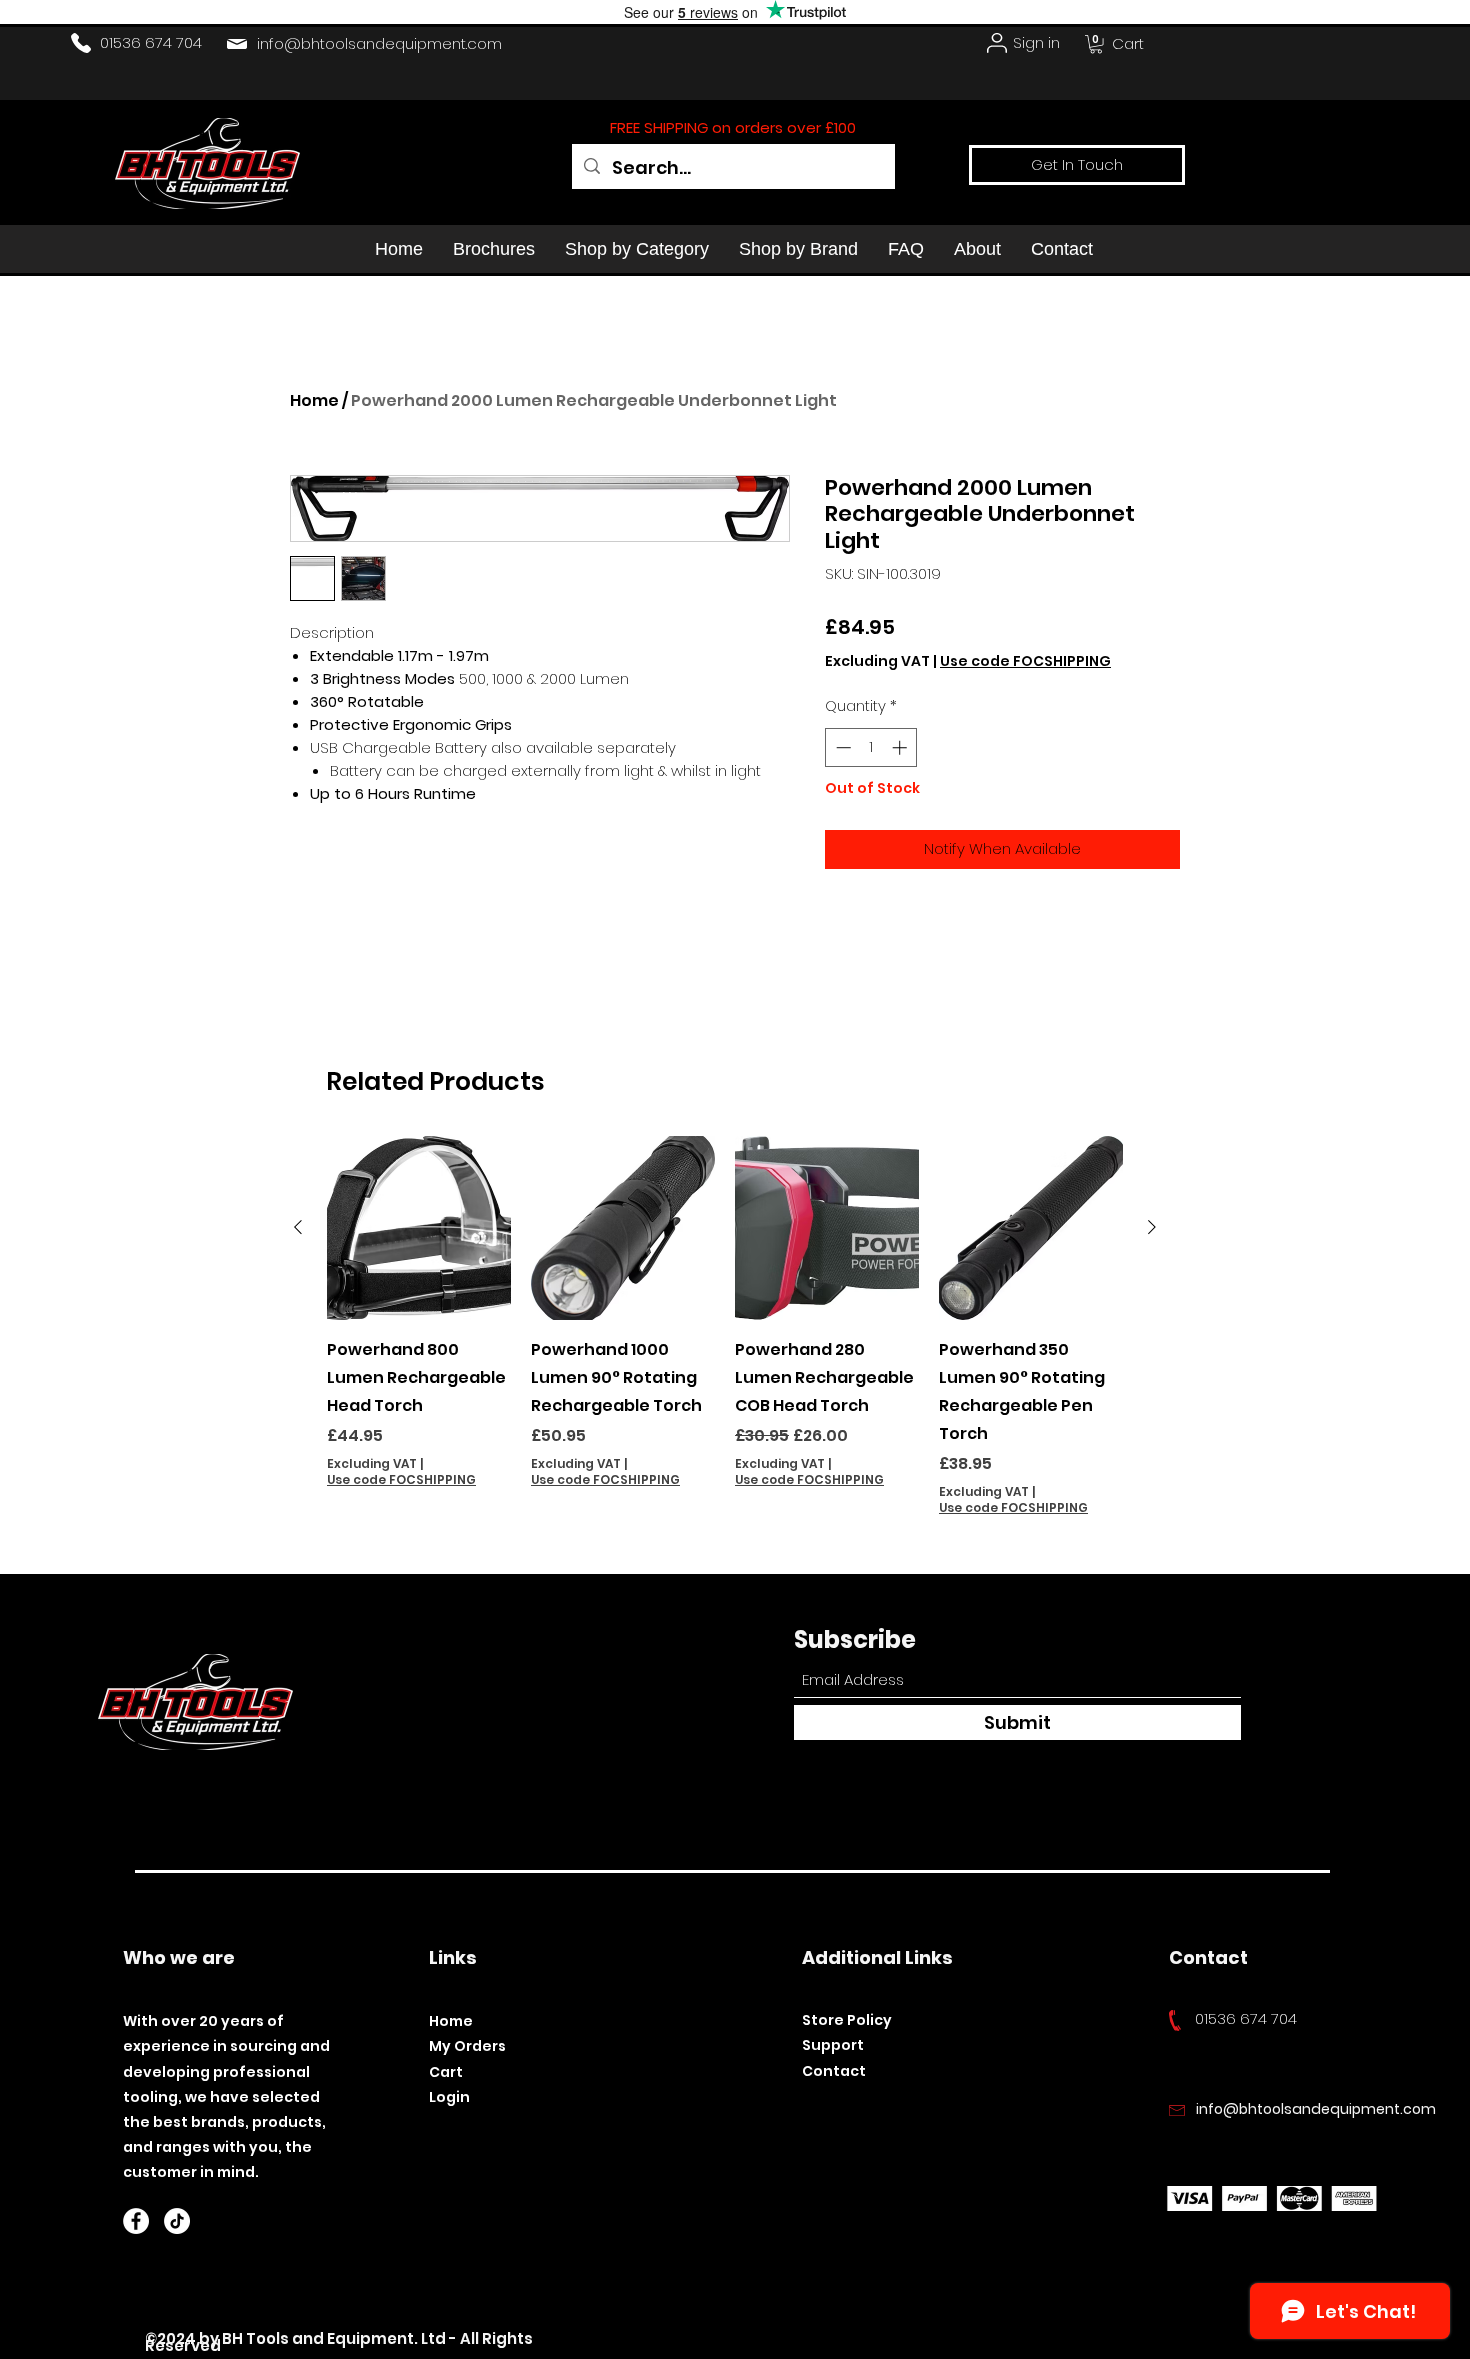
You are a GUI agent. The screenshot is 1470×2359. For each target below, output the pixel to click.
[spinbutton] (871, 747)
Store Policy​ (847, 2020)
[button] (1096, 44)
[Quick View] (419, 1228)
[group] (725, 1327)
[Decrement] (841, 747)
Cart (446, 2072)
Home (314, 400)
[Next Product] (1152, 1227)
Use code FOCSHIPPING (1025, 661)
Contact (834, 2071)
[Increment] (901, 747)
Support (833, 2045)
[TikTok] (177, 2221)
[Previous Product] (298, 1227)
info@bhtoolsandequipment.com (379, 43)
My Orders (467, 2046)
